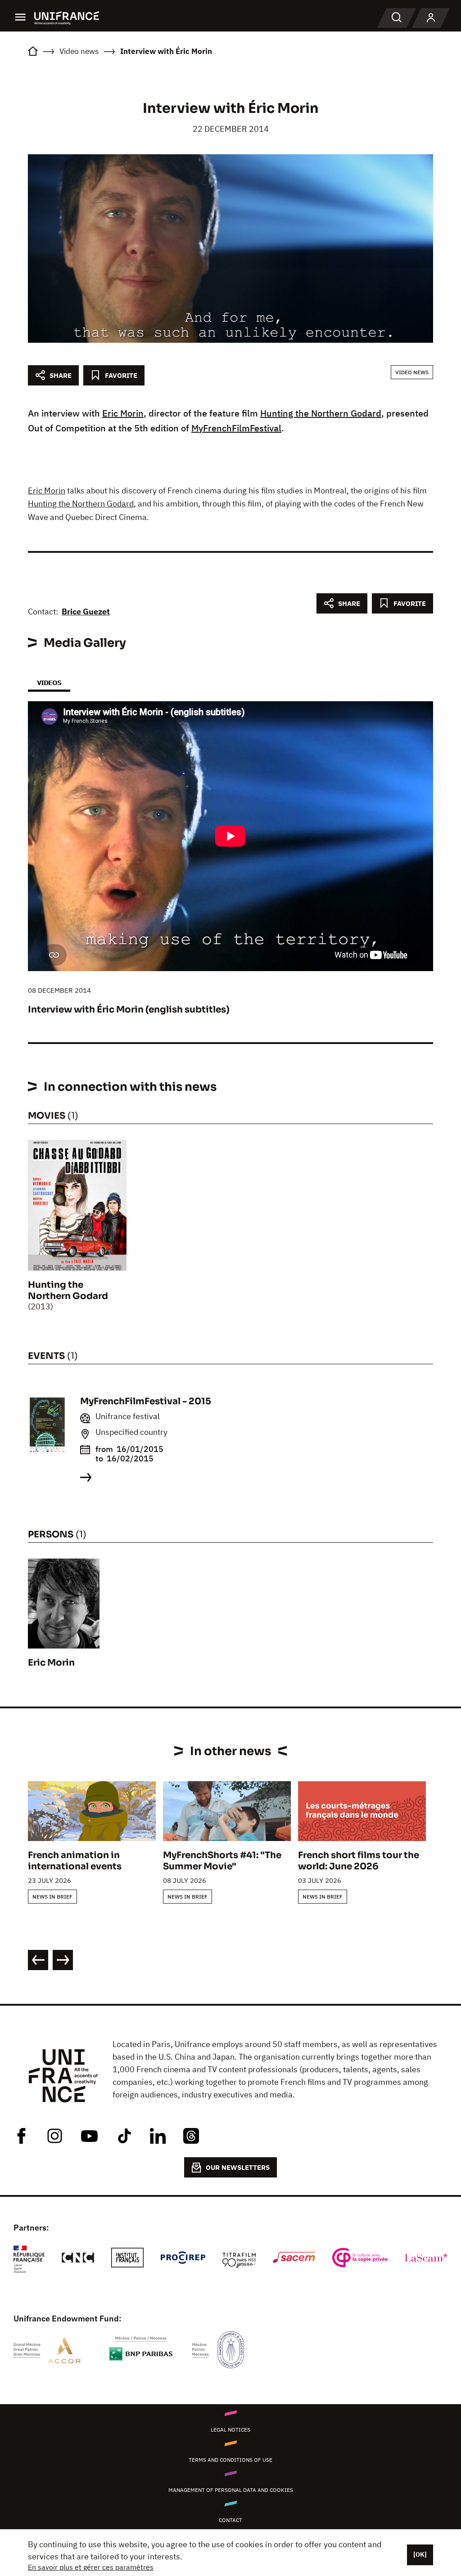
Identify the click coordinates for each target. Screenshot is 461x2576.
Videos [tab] (49, 683)
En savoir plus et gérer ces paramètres (91, 2567)
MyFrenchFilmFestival (236, 428)
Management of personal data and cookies (231, 2490)
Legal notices (230, 2430)
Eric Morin (123, 413)
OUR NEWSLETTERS (238, 2167)
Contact (230, 2520)
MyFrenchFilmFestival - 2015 (146, 1401)
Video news (412, 372)
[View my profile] (431, 18)
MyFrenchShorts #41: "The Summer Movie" (222, 1861)
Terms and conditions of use (230, 2460)
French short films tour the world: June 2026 (359, 1861)
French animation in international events (75, 1861)
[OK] (420, 2554)
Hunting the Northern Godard (321, 413)
